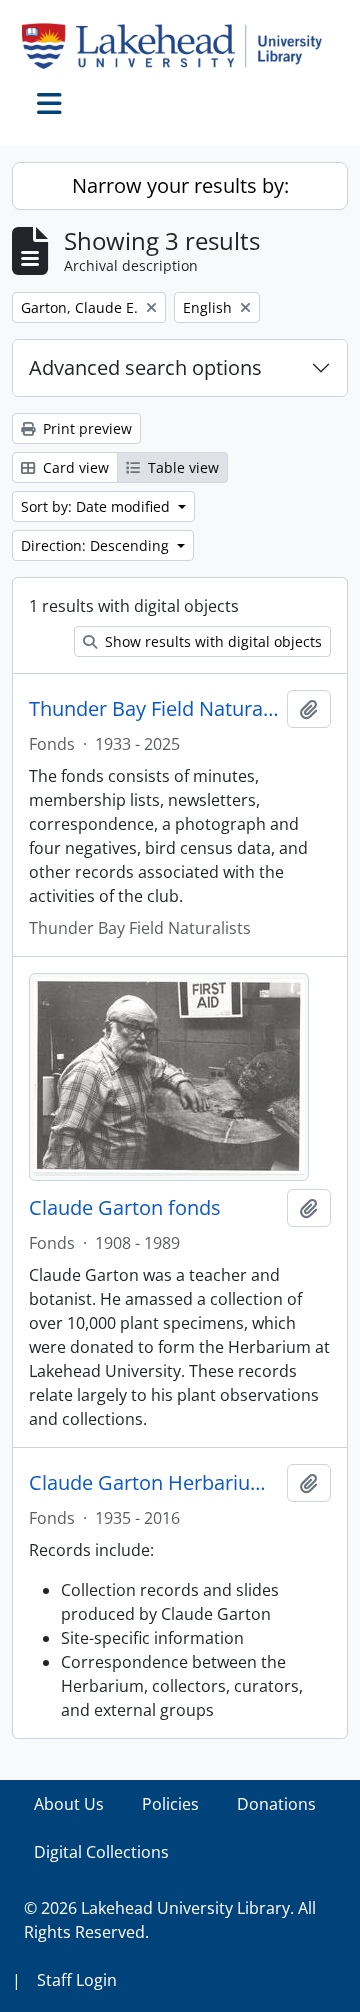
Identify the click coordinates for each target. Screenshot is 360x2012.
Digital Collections (101, 1852)
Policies (170, 1804)
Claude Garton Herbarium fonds (154, 1483)
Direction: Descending (97, 545)
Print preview (85, 428)
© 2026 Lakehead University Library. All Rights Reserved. (170, 1920)
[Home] (180, 46)
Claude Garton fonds (125, 1208)
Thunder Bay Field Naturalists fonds (154, 709)
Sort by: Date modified (97, 506)
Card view (74, 467)
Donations (276, 1804)
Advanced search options (145, 367)
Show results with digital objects (211, 641)
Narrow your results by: (180, 185)
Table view (181, 467)
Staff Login (77, 1980)
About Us (69, 1804)
